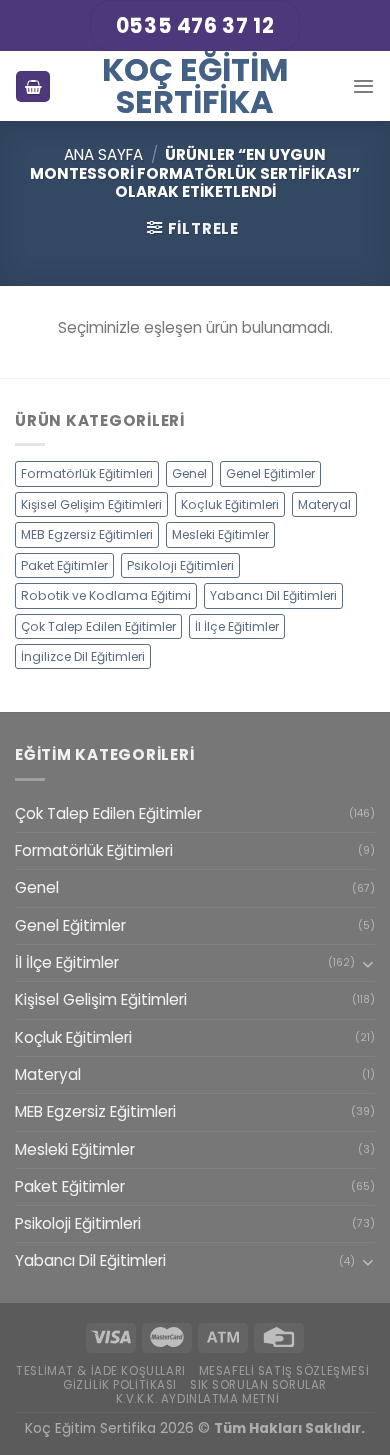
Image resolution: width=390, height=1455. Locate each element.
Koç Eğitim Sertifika (195, 86)
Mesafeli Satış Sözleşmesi (284, 1371)
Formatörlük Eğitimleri (87, 473)
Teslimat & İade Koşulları (101, 1371)
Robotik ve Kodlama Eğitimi (106, 595)
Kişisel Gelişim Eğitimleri (91, 504)
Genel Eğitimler (270, 473)
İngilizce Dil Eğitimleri (83, 656)
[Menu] (363, 86)
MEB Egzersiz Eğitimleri (87, 534)
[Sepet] (33, 86)
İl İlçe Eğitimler (237, 626)
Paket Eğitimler (64, 565)
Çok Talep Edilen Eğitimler (98, 626)
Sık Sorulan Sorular (258, 1385)
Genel (189, 473)
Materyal (324, 504)
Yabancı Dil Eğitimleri (273, 595)
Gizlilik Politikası (120, 1385)
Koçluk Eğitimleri (230, 504)
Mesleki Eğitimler (220, 534)
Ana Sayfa (103, 154)
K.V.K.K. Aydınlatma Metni (198, 1399)
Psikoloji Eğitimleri (180, 565)
